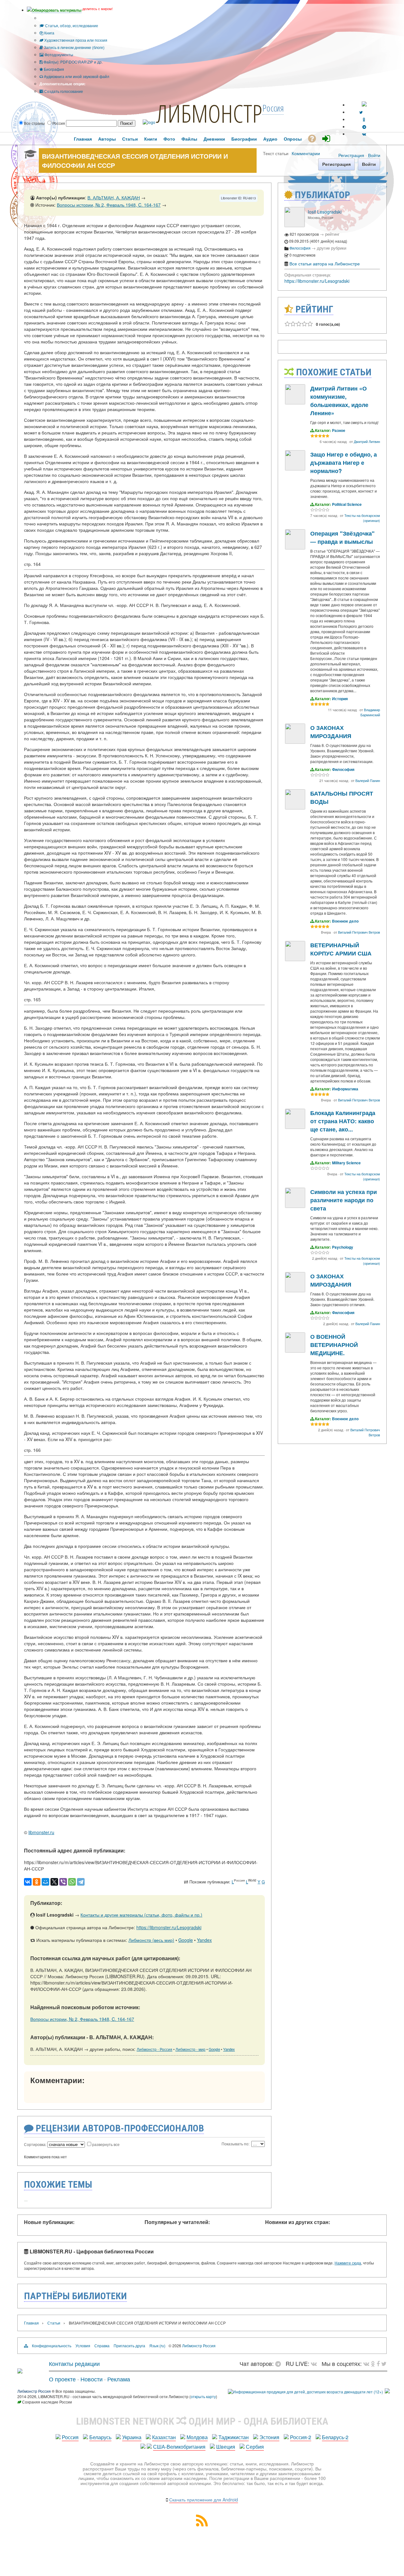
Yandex (204, 1940)
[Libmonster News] (384, 2363)
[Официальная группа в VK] (364, 134)
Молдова (197, 2437)
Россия (70, 2437)
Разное (339, 430)
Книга (49, 33)
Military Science (346, 1163)
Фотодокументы (58, 55)
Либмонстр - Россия (154, 2049)
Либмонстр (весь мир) (151, 1940)
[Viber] (63, 1882)
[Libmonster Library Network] (387, 2392)
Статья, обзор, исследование (71, 25)
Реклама (119, 2379)
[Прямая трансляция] (315, 2363)
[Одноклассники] (37, 1882)
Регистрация (351, 155)
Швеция (226, 2447)
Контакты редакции (74, 2363)
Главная (31, 2323)
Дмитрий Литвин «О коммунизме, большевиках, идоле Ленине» (339, 401)
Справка (102, 2346)
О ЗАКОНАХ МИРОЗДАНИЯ (331, 732)
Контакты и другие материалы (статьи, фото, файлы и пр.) (141, 1915)
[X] (54, 1882)
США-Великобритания (179, 2447)
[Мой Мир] (45, 1882)
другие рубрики (332, 248)
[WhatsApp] (72, 1882)
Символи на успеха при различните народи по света (344, 1200)
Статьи (54, 2323)
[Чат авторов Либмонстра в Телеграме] (364, 127)
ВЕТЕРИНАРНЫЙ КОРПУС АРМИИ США (341, 949)
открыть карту (203, 2396)
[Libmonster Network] (305, 2392)
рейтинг (332, 234)
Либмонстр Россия (199, 2346)
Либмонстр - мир (190, 2049)
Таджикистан (234, 2437)
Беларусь (100, 2437)
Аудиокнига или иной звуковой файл (76, 76)
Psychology (343, 1247)
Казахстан (164, 2437)
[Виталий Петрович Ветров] (295, 808)
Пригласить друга (129, 2346)
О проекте (62, 2379)
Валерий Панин (368, 780)
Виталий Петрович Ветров (359, 932)
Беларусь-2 (335, 2437)
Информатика (345, 1089)
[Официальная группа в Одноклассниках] (364, 119)
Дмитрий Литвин (367, 441)
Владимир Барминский (370, 712)
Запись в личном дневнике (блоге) (74, 47)
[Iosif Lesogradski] (294, 225)
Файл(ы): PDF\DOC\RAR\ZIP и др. (73, 62)
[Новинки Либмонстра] (373, 2363)
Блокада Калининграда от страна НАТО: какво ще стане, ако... (343, 1121)
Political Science (347, 504)
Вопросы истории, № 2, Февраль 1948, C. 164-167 (109, 205)
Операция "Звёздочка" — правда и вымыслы (342, 537)
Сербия (255, 2447)
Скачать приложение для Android (204, 2500)
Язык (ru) (157, 2346)
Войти (374, 155)
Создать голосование (63, 91)
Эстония (269, 2437)
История (340, 699)
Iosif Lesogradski (325, 212)
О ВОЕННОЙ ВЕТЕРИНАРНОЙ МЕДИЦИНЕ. (334, 1345)
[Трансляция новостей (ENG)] (361, 112)
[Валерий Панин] (295, 742)
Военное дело (345, 921)
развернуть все (106, 2144)
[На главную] (20, 2371)
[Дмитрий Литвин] (295, 403)
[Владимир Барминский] (295, 548)
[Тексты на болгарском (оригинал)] (295, 469)
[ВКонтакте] (28, 1882)
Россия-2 (301, 2437)
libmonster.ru (41, 1832)
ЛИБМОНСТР (209, 113)
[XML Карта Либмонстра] (202, 2524)
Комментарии (306, 153)
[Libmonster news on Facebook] (378, 2363)
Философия (300, 248)
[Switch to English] (364, 105)
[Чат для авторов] (280, 2363)
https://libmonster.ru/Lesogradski (169, 1927)
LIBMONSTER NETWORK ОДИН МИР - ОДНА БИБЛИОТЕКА (202, 2421)
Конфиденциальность (52, 2346)
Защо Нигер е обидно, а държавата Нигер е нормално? (344, 463)
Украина (132, 2437)
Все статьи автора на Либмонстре (325, 264)
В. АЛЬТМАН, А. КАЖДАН (114, 197)
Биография (53, 69)
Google (186, 1940)
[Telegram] (81, 1882)
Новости (92, 2379)
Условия (83, 2346)
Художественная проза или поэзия (75, 40)
